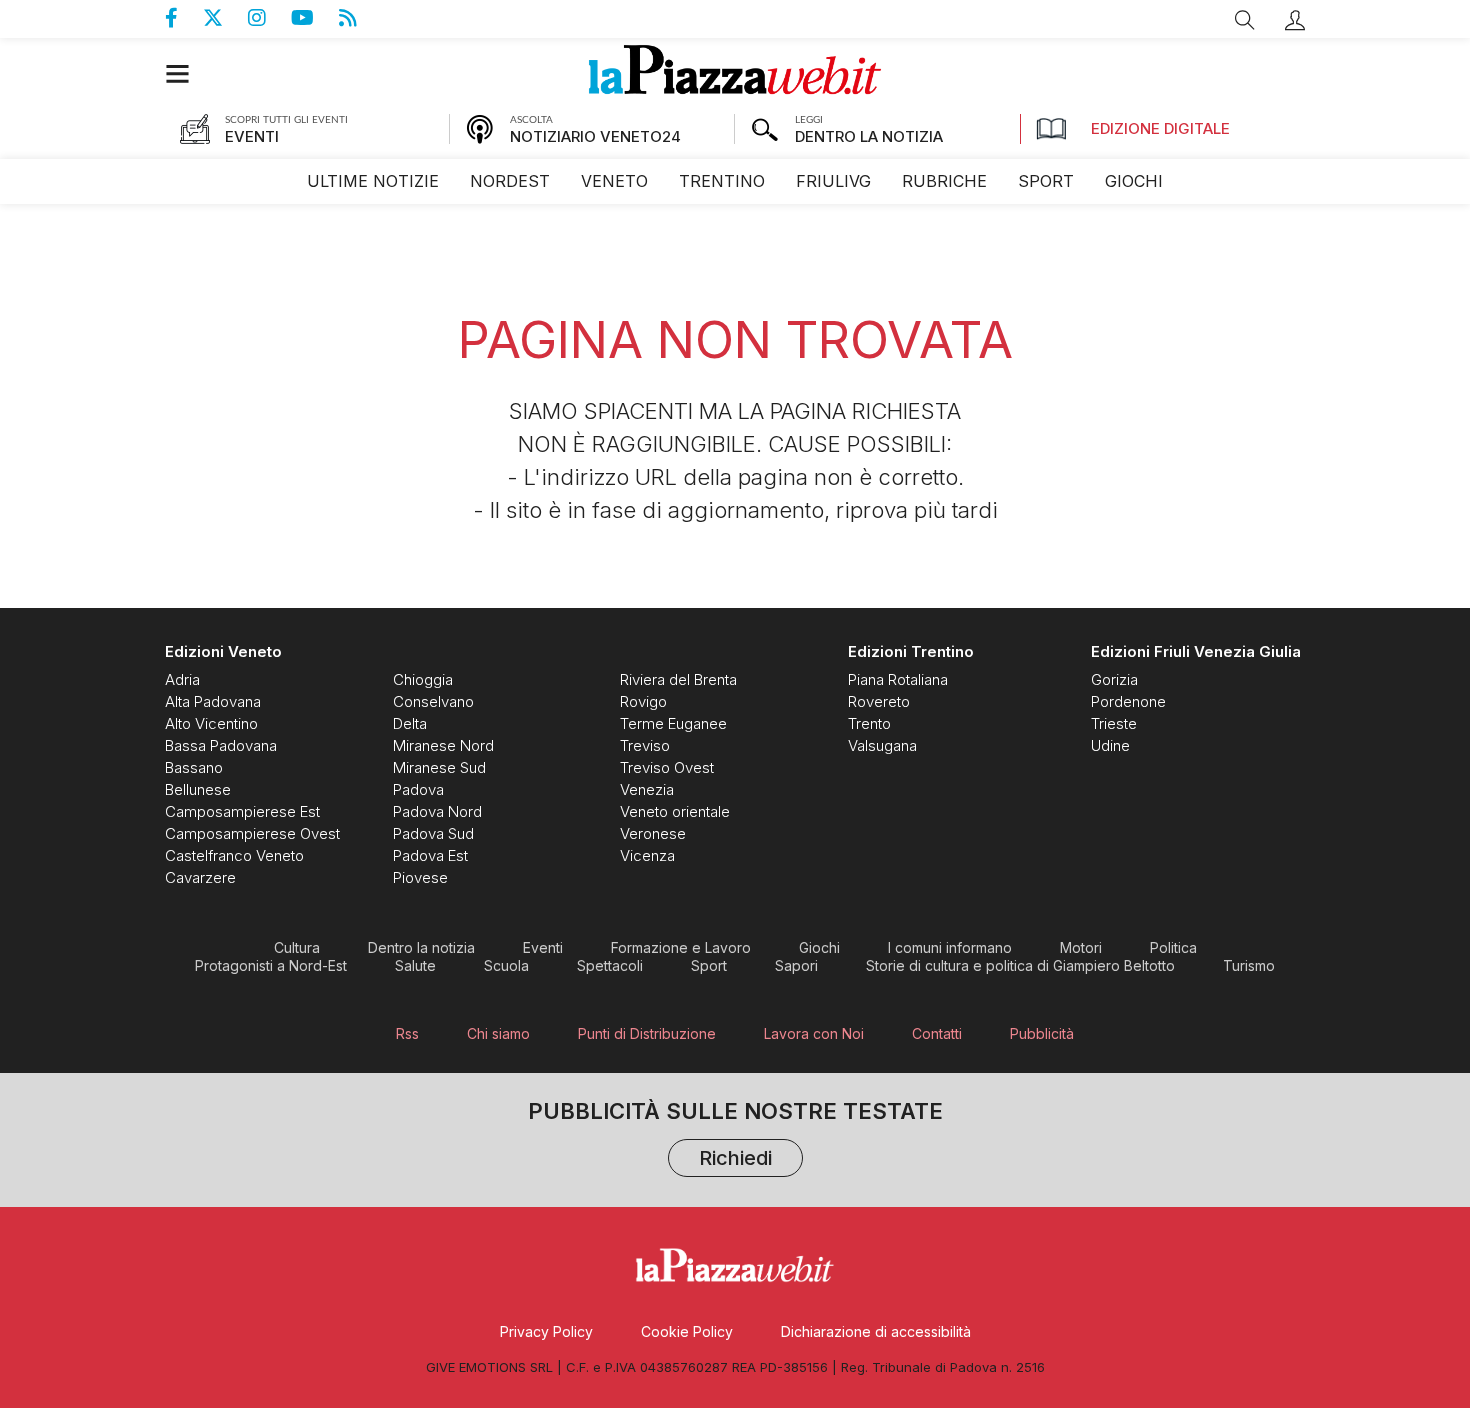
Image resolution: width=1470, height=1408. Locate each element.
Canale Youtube (315, 18)
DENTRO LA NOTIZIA (869, 136)
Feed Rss (360, 18)
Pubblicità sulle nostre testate (735, 1136)
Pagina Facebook (184, 18)
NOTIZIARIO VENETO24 (595, 136)
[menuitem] (373, 181)
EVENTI (252, 136)
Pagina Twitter (225, 18)
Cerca (1245, 20)
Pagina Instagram (269, 18)
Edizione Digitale (1160, 128)
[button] (1295, 20)
